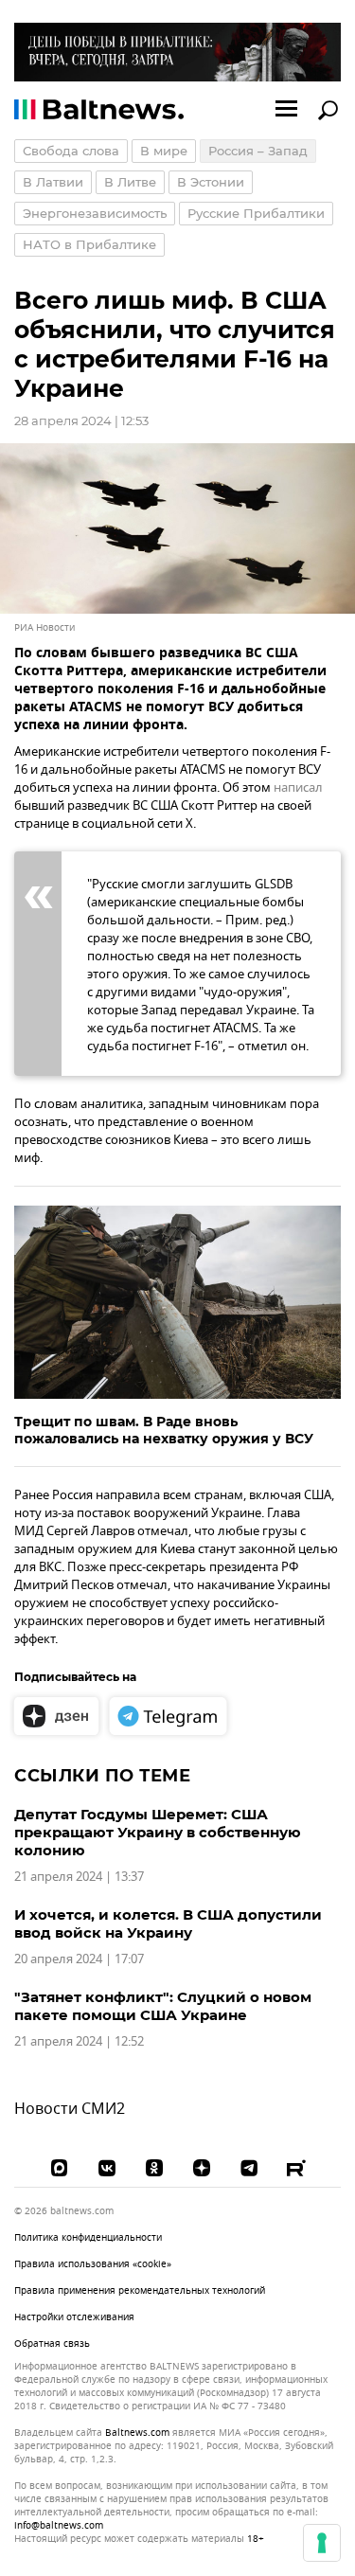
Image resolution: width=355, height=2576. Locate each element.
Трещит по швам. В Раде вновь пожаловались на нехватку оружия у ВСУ (164, 1430)
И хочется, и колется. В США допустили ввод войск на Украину (168, 1923)
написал (298, 787)
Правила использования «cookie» (93, 2264)
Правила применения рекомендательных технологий (140, 2290)
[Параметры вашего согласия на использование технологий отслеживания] (322, 2543)
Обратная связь (52, 2343)
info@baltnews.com (59, 2525)
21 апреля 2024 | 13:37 (79, 1877)
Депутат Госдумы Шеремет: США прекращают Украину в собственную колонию (158, 1832)
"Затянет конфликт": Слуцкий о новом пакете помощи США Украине (163, 2006)
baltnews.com (137, 2433)
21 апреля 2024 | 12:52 (79, 2041)
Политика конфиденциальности (88, 2237)
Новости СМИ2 (70, 2109)
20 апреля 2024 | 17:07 (79, 1959)
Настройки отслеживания (74, 2317)
